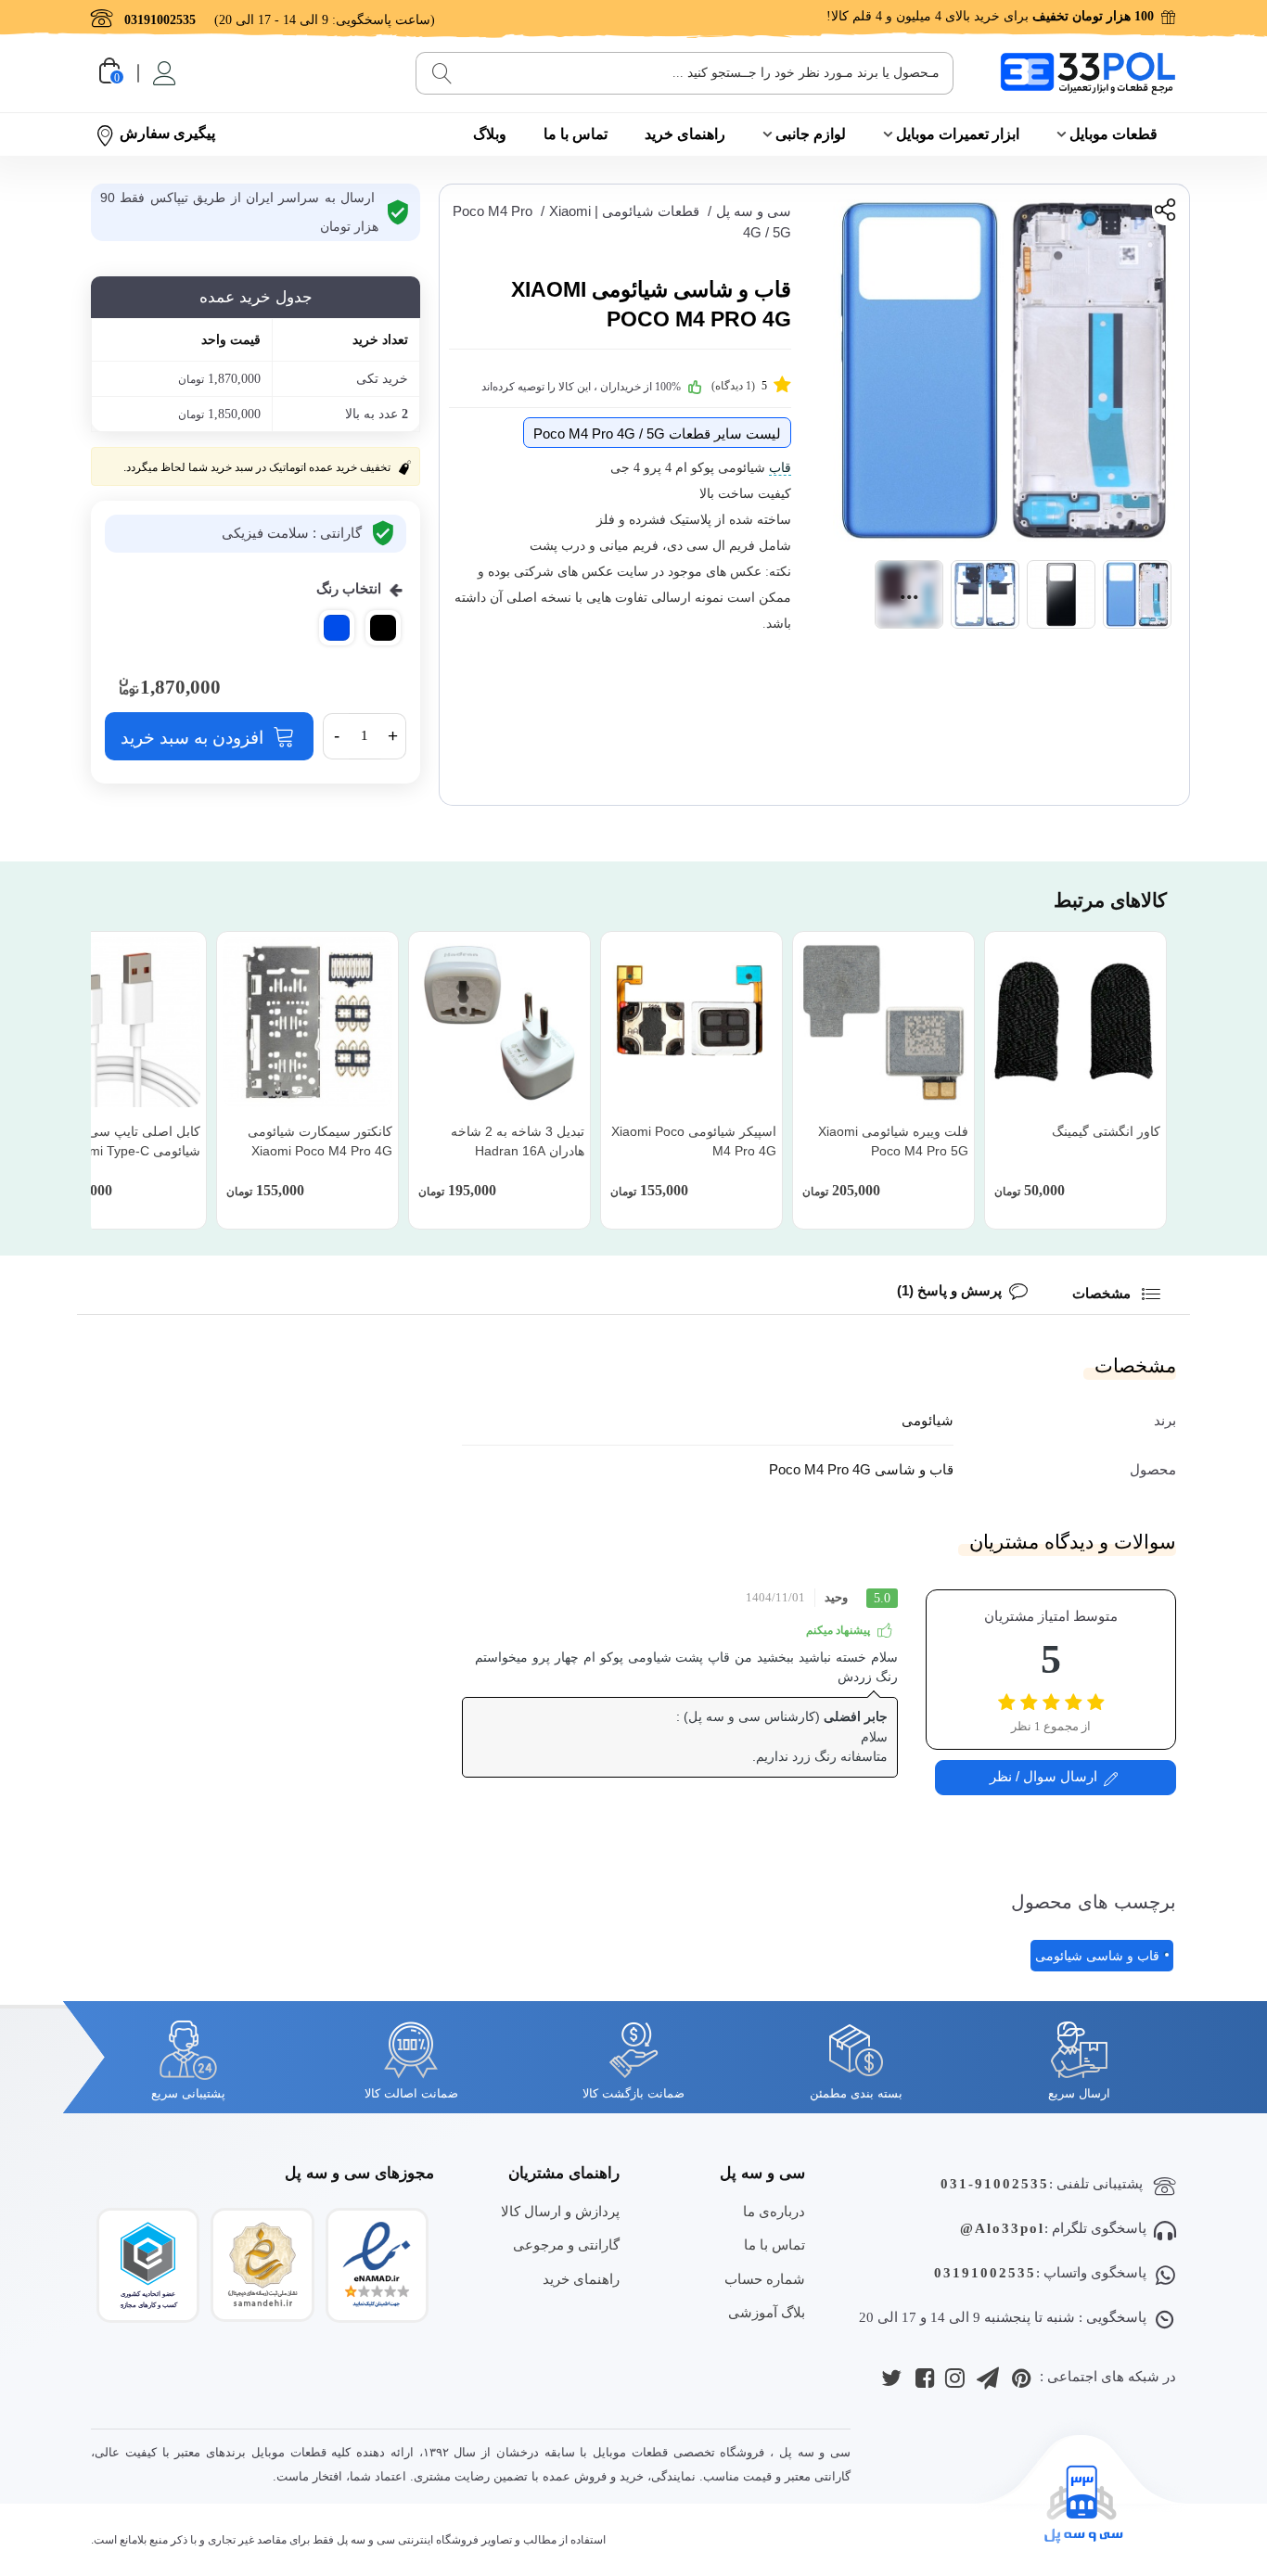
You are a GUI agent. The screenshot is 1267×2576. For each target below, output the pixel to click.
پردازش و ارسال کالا (560, 2211)
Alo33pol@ (1002, 2228)
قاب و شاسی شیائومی (1097, 1956)
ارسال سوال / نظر (1043, 1775)
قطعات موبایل (1113, 134)
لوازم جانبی (811, 134)
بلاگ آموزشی (767, 2312)
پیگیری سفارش (167, 133)
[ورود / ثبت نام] (163, 73)
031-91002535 (995, 2184)
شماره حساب (765, 2279)
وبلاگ (490, 134)
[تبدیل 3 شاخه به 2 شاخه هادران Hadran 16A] (499, 1022)
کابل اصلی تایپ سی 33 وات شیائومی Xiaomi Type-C (122, 1141)
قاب (780, 468)
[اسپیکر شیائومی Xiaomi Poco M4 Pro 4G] (691, 1022)
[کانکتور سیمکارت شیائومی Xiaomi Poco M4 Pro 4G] (307, 1022)
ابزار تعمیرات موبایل (958, 134)
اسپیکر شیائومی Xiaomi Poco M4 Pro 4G (694, 1141)
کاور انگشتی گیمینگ (1106, 1131)
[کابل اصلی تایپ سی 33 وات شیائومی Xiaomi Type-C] (115, 1022)
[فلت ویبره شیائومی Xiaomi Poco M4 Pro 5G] (883, 1022)
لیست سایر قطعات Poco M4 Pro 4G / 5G (657, 434)
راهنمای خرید (685, 134)
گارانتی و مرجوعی (566, 2244)
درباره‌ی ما (774, 2211)
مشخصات (1103, 1293)
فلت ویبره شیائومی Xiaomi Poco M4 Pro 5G (893, 1141)
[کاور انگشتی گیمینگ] (1075, 1022)
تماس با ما (576, 134)
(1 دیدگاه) (739, 386)
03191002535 (985, 2273)
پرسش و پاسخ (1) (949, 1290)
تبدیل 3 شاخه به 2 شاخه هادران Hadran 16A (518, 1141)
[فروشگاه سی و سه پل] (1088, 73)
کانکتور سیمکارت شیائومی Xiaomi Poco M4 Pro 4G (320, 1141)
